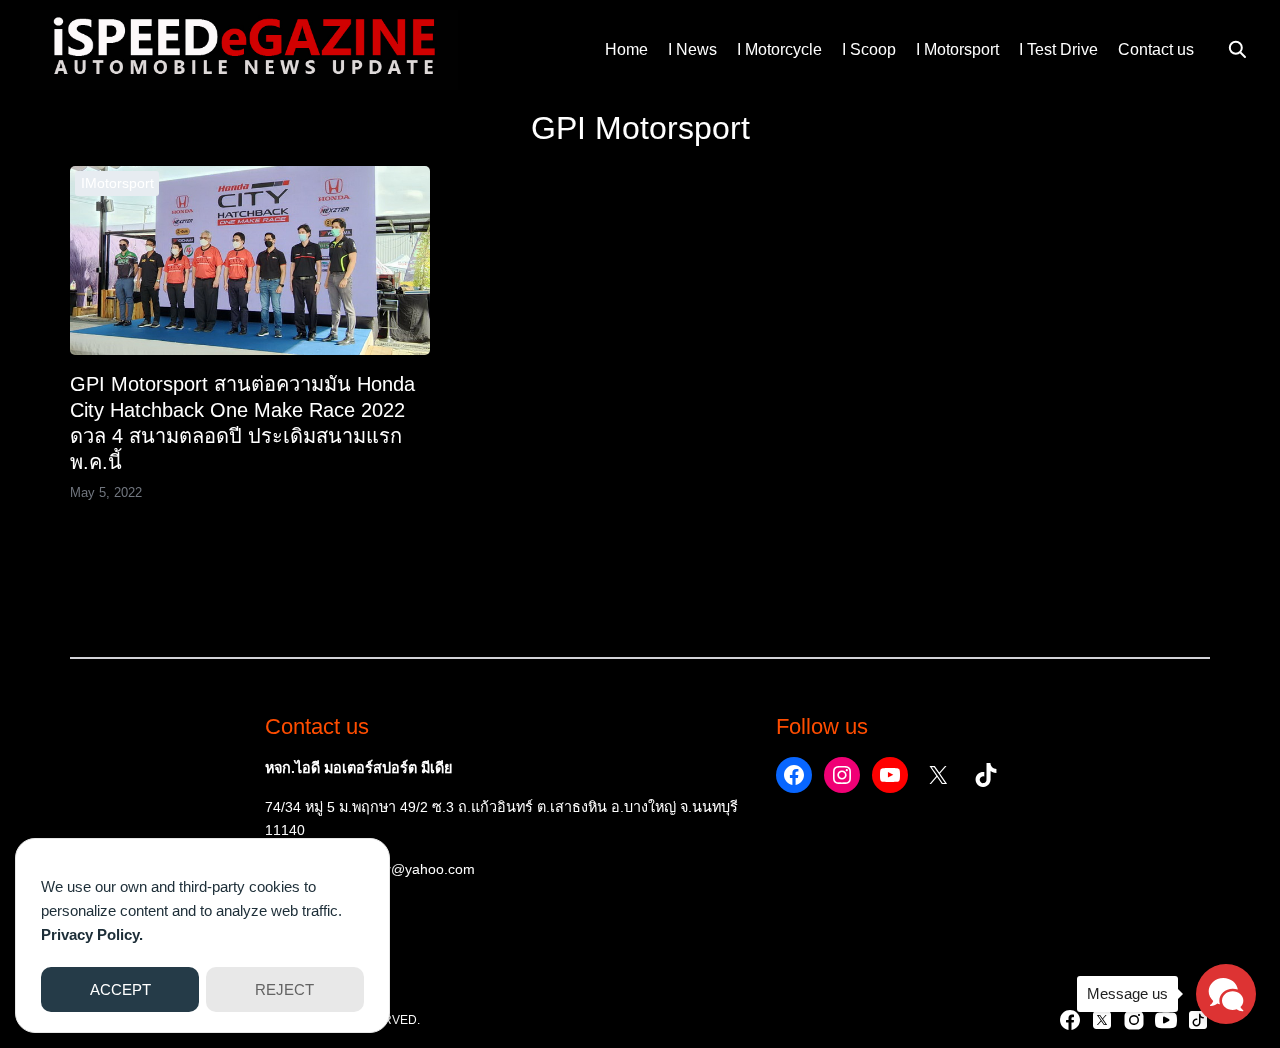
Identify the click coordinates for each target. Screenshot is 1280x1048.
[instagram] (1134, 1020)
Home (626, 49)
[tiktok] (1198, 1020)
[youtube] (1166, 1020)
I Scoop (869, 49)
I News (692, 49)
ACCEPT (120, 989)
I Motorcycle (779, 49)
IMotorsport (117, 183)
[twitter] (1102, 1020)
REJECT (284, 989)
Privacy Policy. (92, 934)
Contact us (1156, 49)
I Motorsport (957, 49)
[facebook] (1070, 1020)
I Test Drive (1058, 49)
